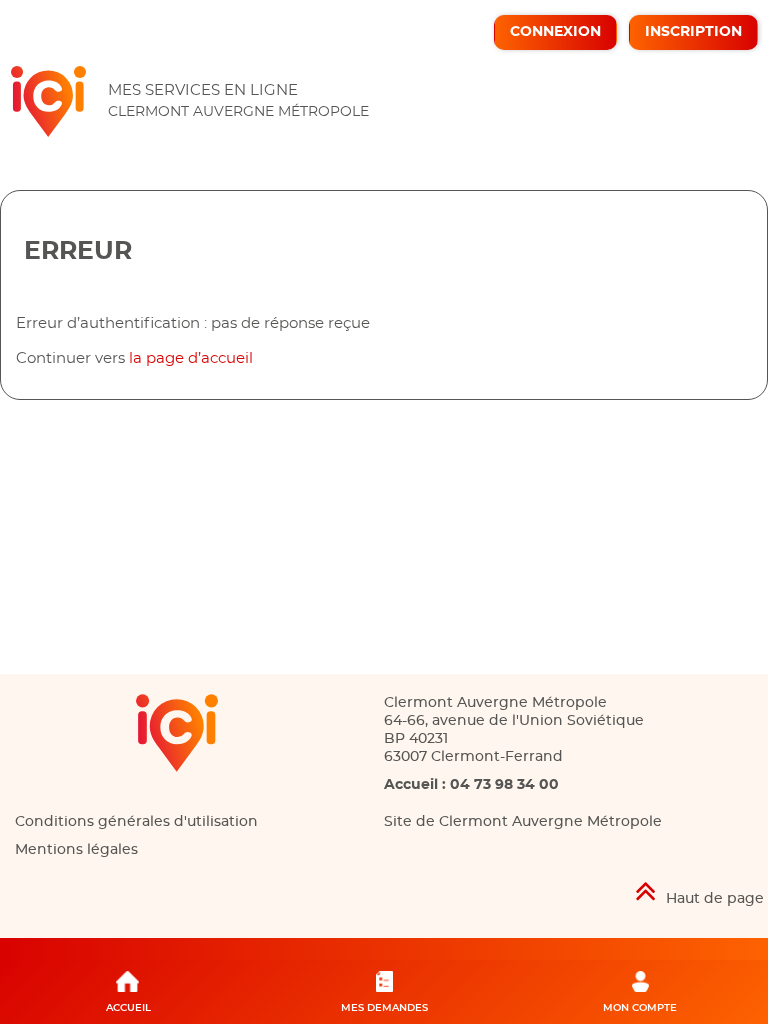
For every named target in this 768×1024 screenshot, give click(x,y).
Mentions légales (76, 850)
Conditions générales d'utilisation (136, 822)
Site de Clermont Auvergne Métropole (523, 822)
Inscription (693, 32)
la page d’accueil (191, 358)
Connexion (555, 32)
